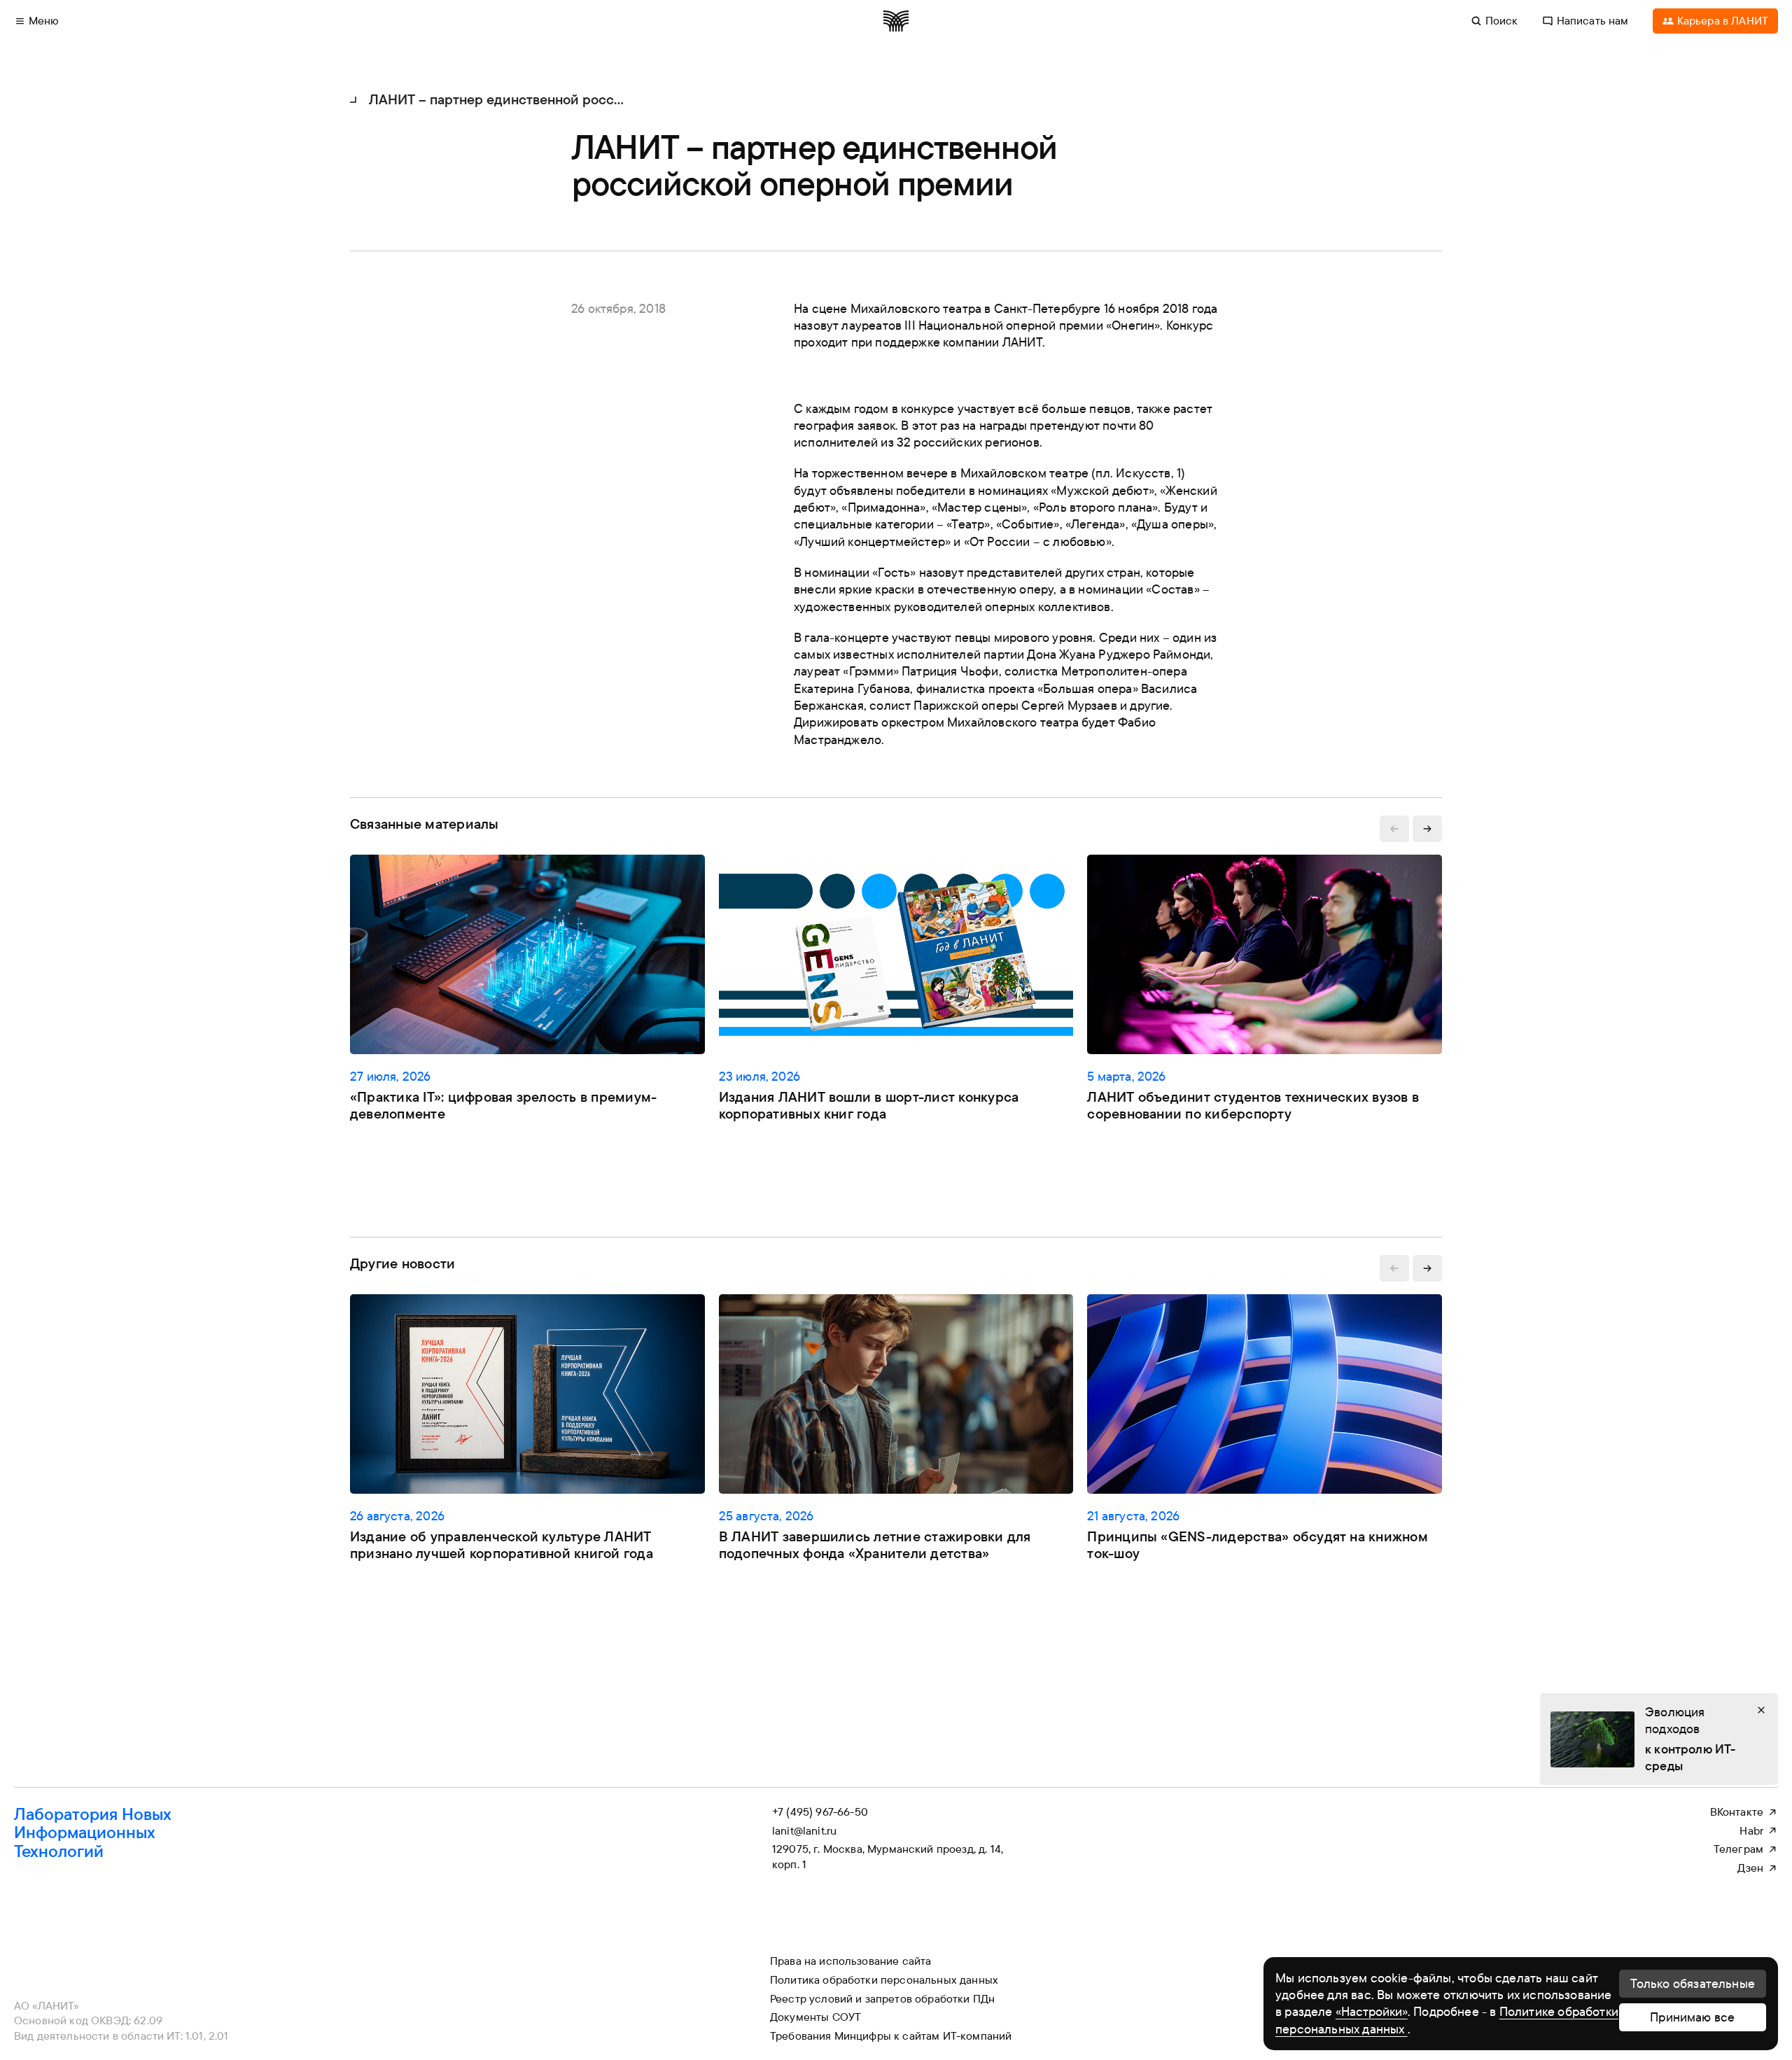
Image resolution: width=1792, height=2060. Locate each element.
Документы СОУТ (815, 2017)
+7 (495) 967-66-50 (820, 1812)
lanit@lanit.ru (804, 1830)
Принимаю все (1692, 2017)
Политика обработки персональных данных (884, 1980)
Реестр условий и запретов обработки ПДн (882, 1998)
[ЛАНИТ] (896, 21)
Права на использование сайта (850, 1961)
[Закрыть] (1761, 1710)
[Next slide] (1427, 829)
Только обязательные (1693, 1983)
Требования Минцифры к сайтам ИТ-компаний (891, 2036)
